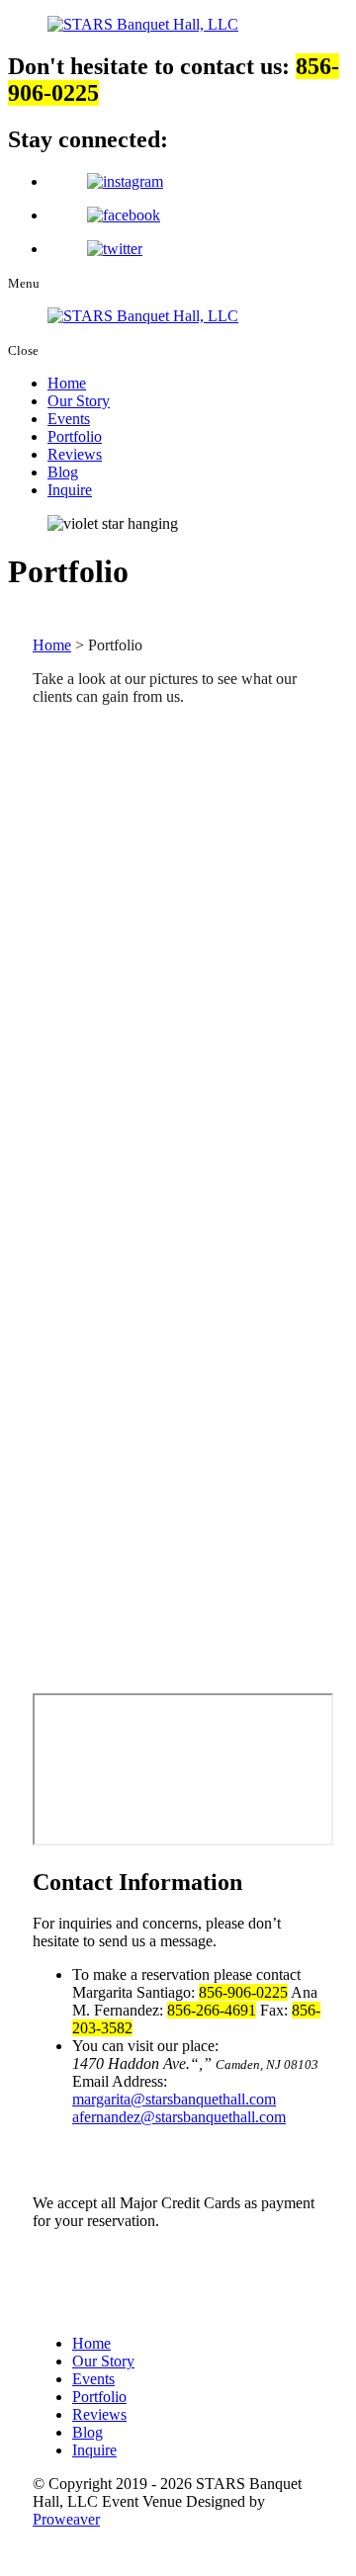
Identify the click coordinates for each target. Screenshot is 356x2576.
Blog (63, 472)
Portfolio (75, 436)
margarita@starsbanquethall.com (174, 2099)
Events (69, 419)
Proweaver (66, 2519)
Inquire (70, 490)
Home (67, 383)
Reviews (75, 454)
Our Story (79, 401)
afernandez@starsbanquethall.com (179, 2117)
